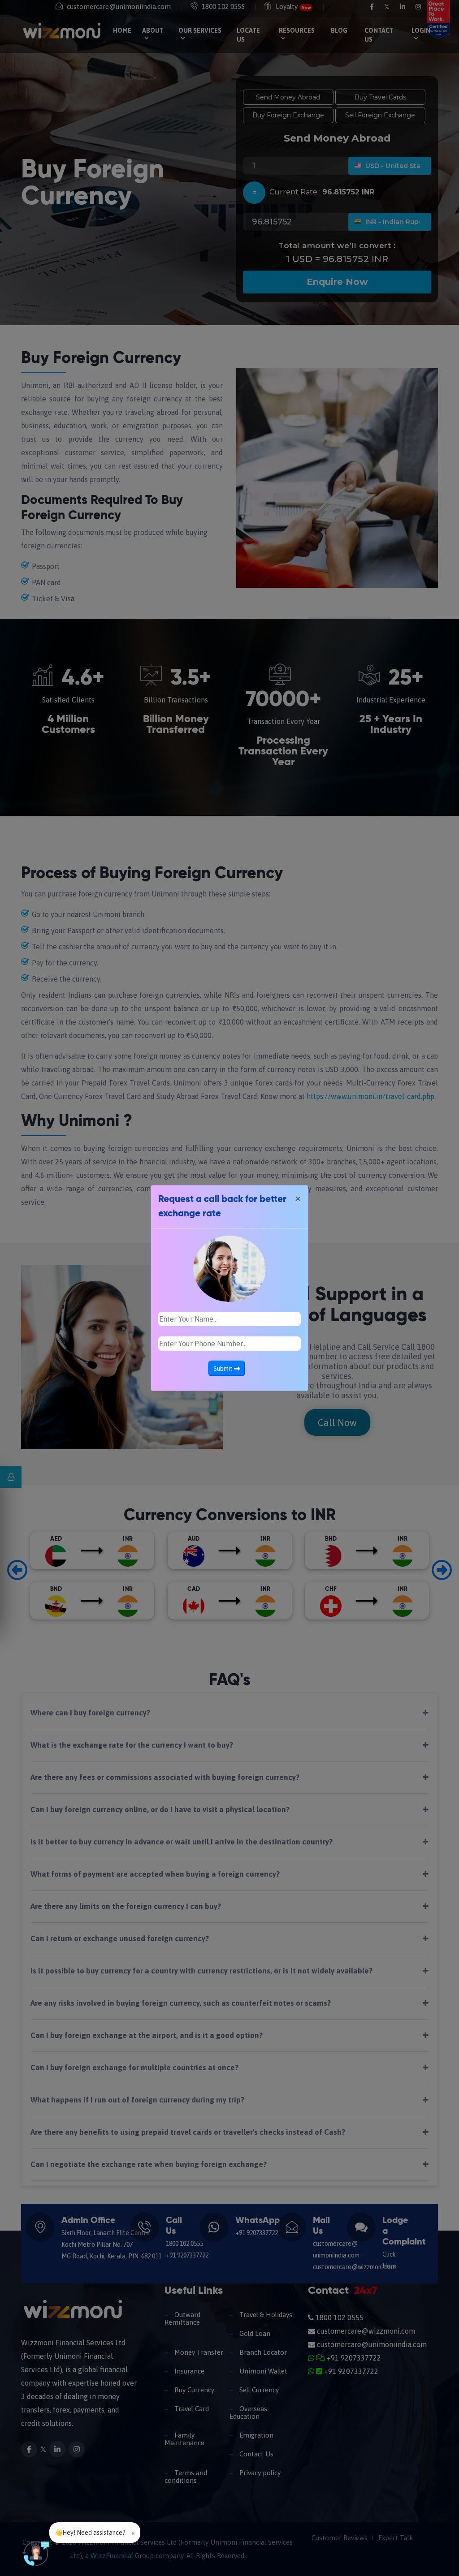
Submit (224, 1369)
